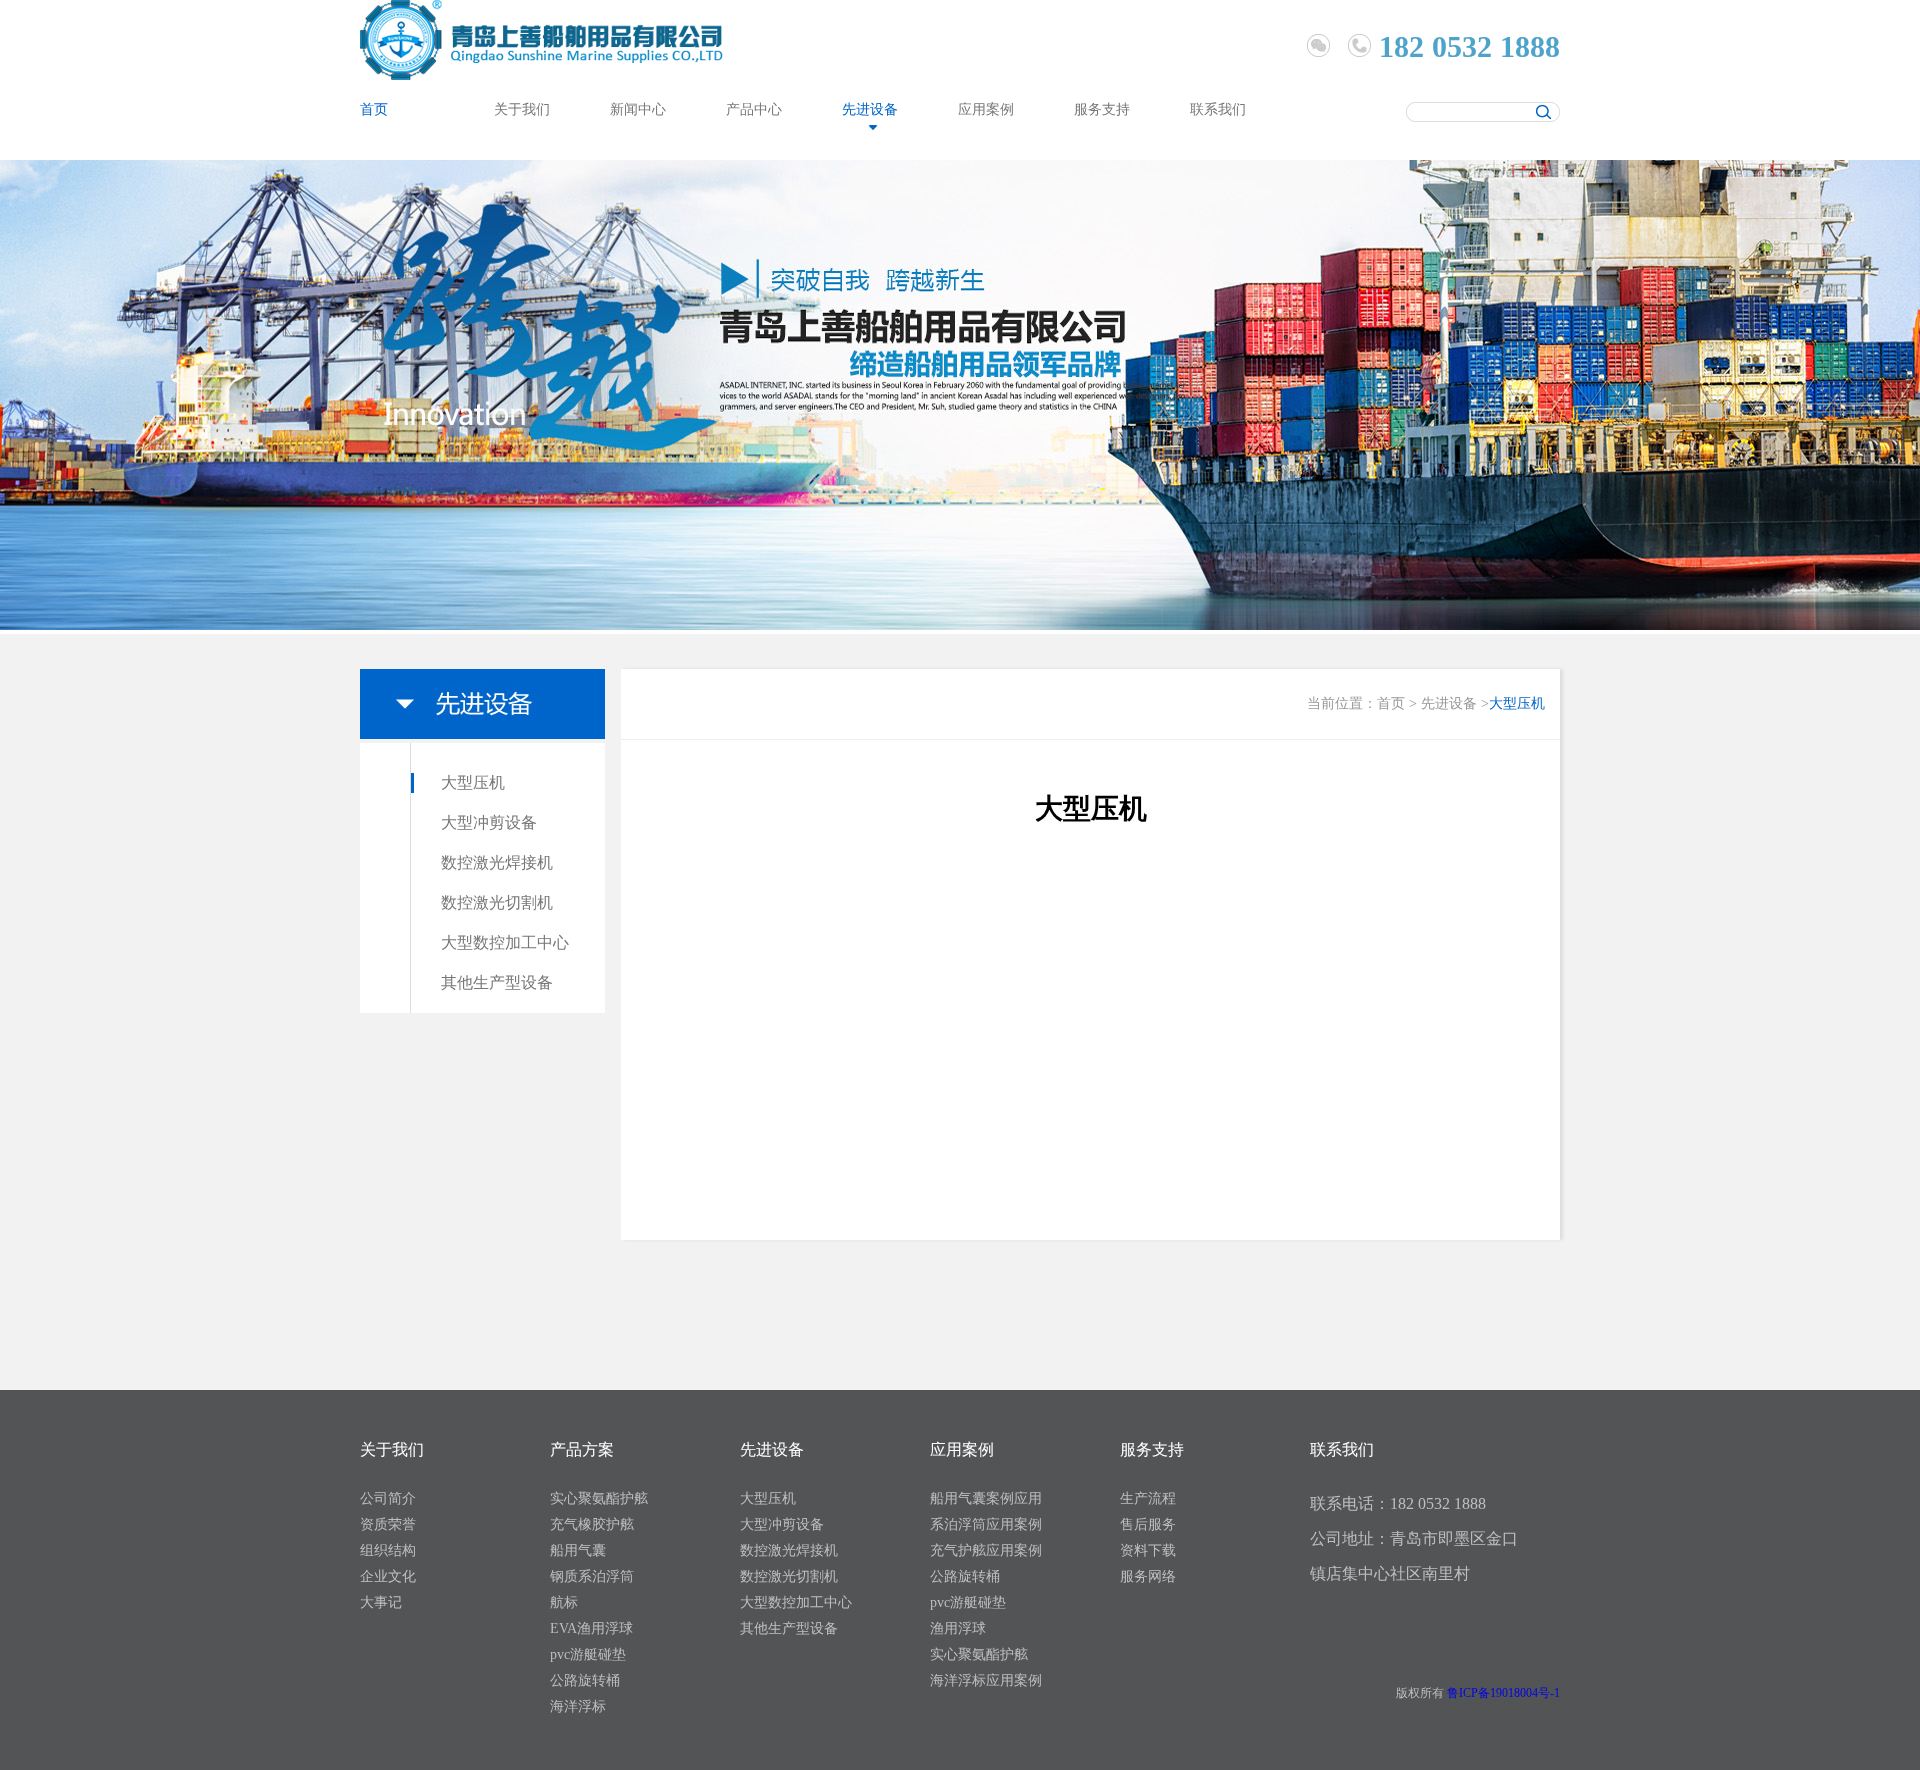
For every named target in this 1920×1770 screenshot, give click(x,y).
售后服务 (1148, 1524)
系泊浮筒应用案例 (986, 1524)
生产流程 (1148, 1498)
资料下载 (1148, 1550)
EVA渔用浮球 (591, 1628)
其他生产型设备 (497, 982)
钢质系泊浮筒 (592, 1576)
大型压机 (473, 782)
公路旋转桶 (585, 1680)
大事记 (381, 1602)
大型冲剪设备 (489, 822)
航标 (564, 1602)
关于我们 (522, 109)
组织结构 (388, 1550)
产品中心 (754, 109)
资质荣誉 (388, 1524)
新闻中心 (638, 109)
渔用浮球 (958, 1628)
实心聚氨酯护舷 (599, 1498)
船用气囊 (578, 1550)
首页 (374, 109)
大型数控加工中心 (505, 942)
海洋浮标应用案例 (986, 1680)
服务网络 (1148, 1576)
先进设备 (870, 109)
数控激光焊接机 (497, 862)
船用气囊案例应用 (986, 1498)
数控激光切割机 (497, 902)
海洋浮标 (578, 1706)
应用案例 (986, 109)
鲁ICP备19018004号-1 (1503, 1693)
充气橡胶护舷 (592, 1524)
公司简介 (388, 1498)
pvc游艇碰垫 (588, 1654)
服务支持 (1102, 109)
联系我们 (1218, 109)
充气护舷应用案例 (986, 1550)
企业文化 (388, 1576)
